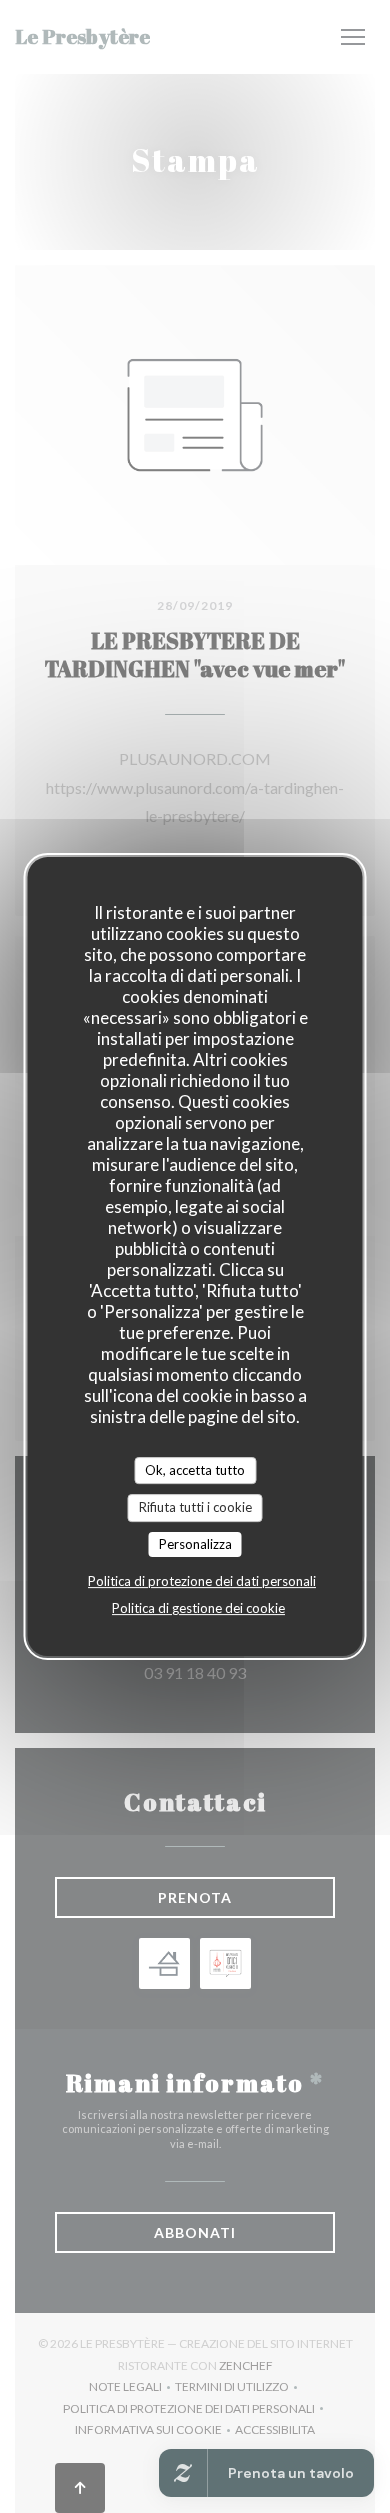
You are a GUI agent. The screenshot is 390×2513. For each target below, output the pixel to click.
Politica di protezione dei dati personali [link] (202, 1581)
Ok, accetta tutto (195, 1470)
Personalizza (195, 1544)
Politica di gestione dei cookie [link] (198, 1608)
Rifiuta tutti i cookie (195, 1507)
